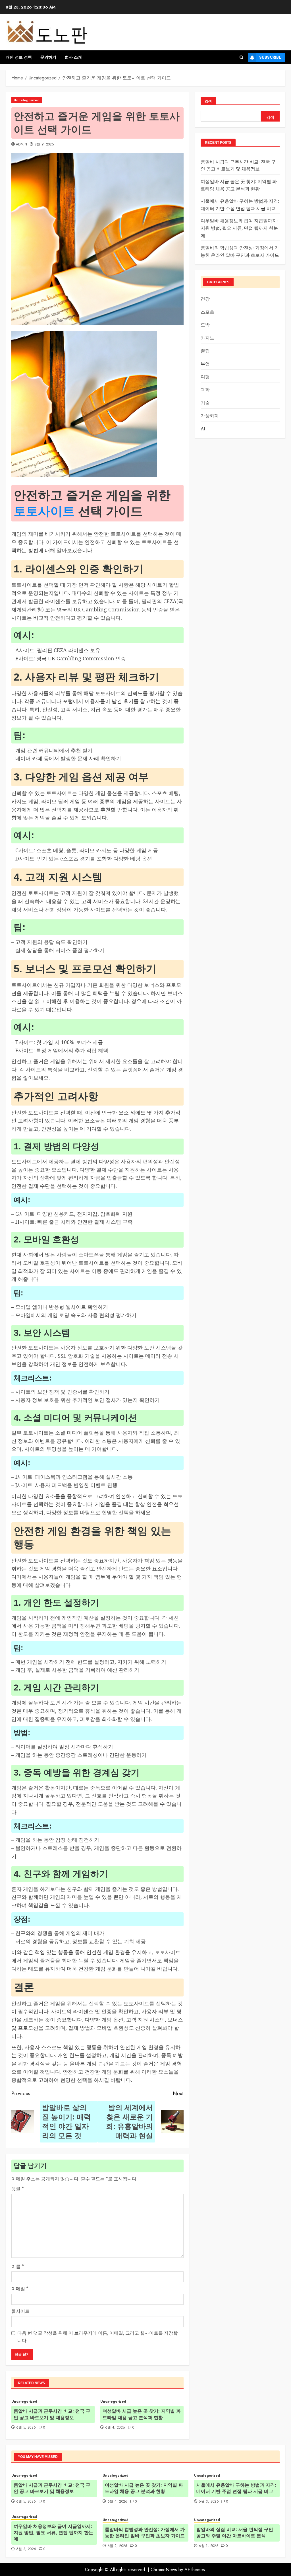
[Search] (241, 57)
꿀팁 (205, 351)
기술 (205, 403)
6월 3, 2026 (209, 2502)
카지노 (207, 338)
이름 (18, 2266)
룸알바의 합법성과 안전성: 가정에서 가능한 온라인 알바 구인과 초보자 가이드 (145, 2533)
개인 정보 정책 (19, 57)
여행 (205, 377)
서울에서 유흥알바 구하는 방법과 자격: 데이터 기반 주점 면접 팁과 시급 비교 (236, 2488)
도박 (205, 325)
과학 (205, 390)
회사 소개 (73, 57)
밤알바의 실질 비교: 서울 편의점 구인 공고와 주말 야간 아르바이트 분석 (235, 2533)
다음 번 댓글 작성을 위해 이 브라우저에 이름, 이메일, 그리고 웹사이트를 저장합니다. (97, 2337)
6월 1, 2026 (209, 2546)
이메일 (20, 2289)
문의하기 (48, 57)
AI (203, 429)
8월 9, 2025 (44, 145)
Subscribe (270, 57)
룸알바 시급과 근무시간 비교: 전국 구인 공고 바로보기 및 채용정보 (52, 2414)
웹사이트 (20, 2311)
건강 (205, 299)
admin (22, 145)
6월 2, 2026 (118, 2546)
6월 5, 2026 (26, 2428)
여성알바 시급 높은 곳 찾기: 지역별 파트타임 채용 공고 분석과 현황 (142, 2414)
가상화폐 (210, 416)
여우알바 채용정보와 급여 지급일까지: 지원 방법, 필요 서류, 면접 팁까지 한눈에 (239, 228)
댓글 (18, 2189)
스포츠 (207, 312)
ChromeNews (164, 2570)
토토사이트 (44, 511)
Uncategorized (27, 100)
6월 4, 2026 (115, 2428)
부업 (205, 364)
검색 (208, 101)
